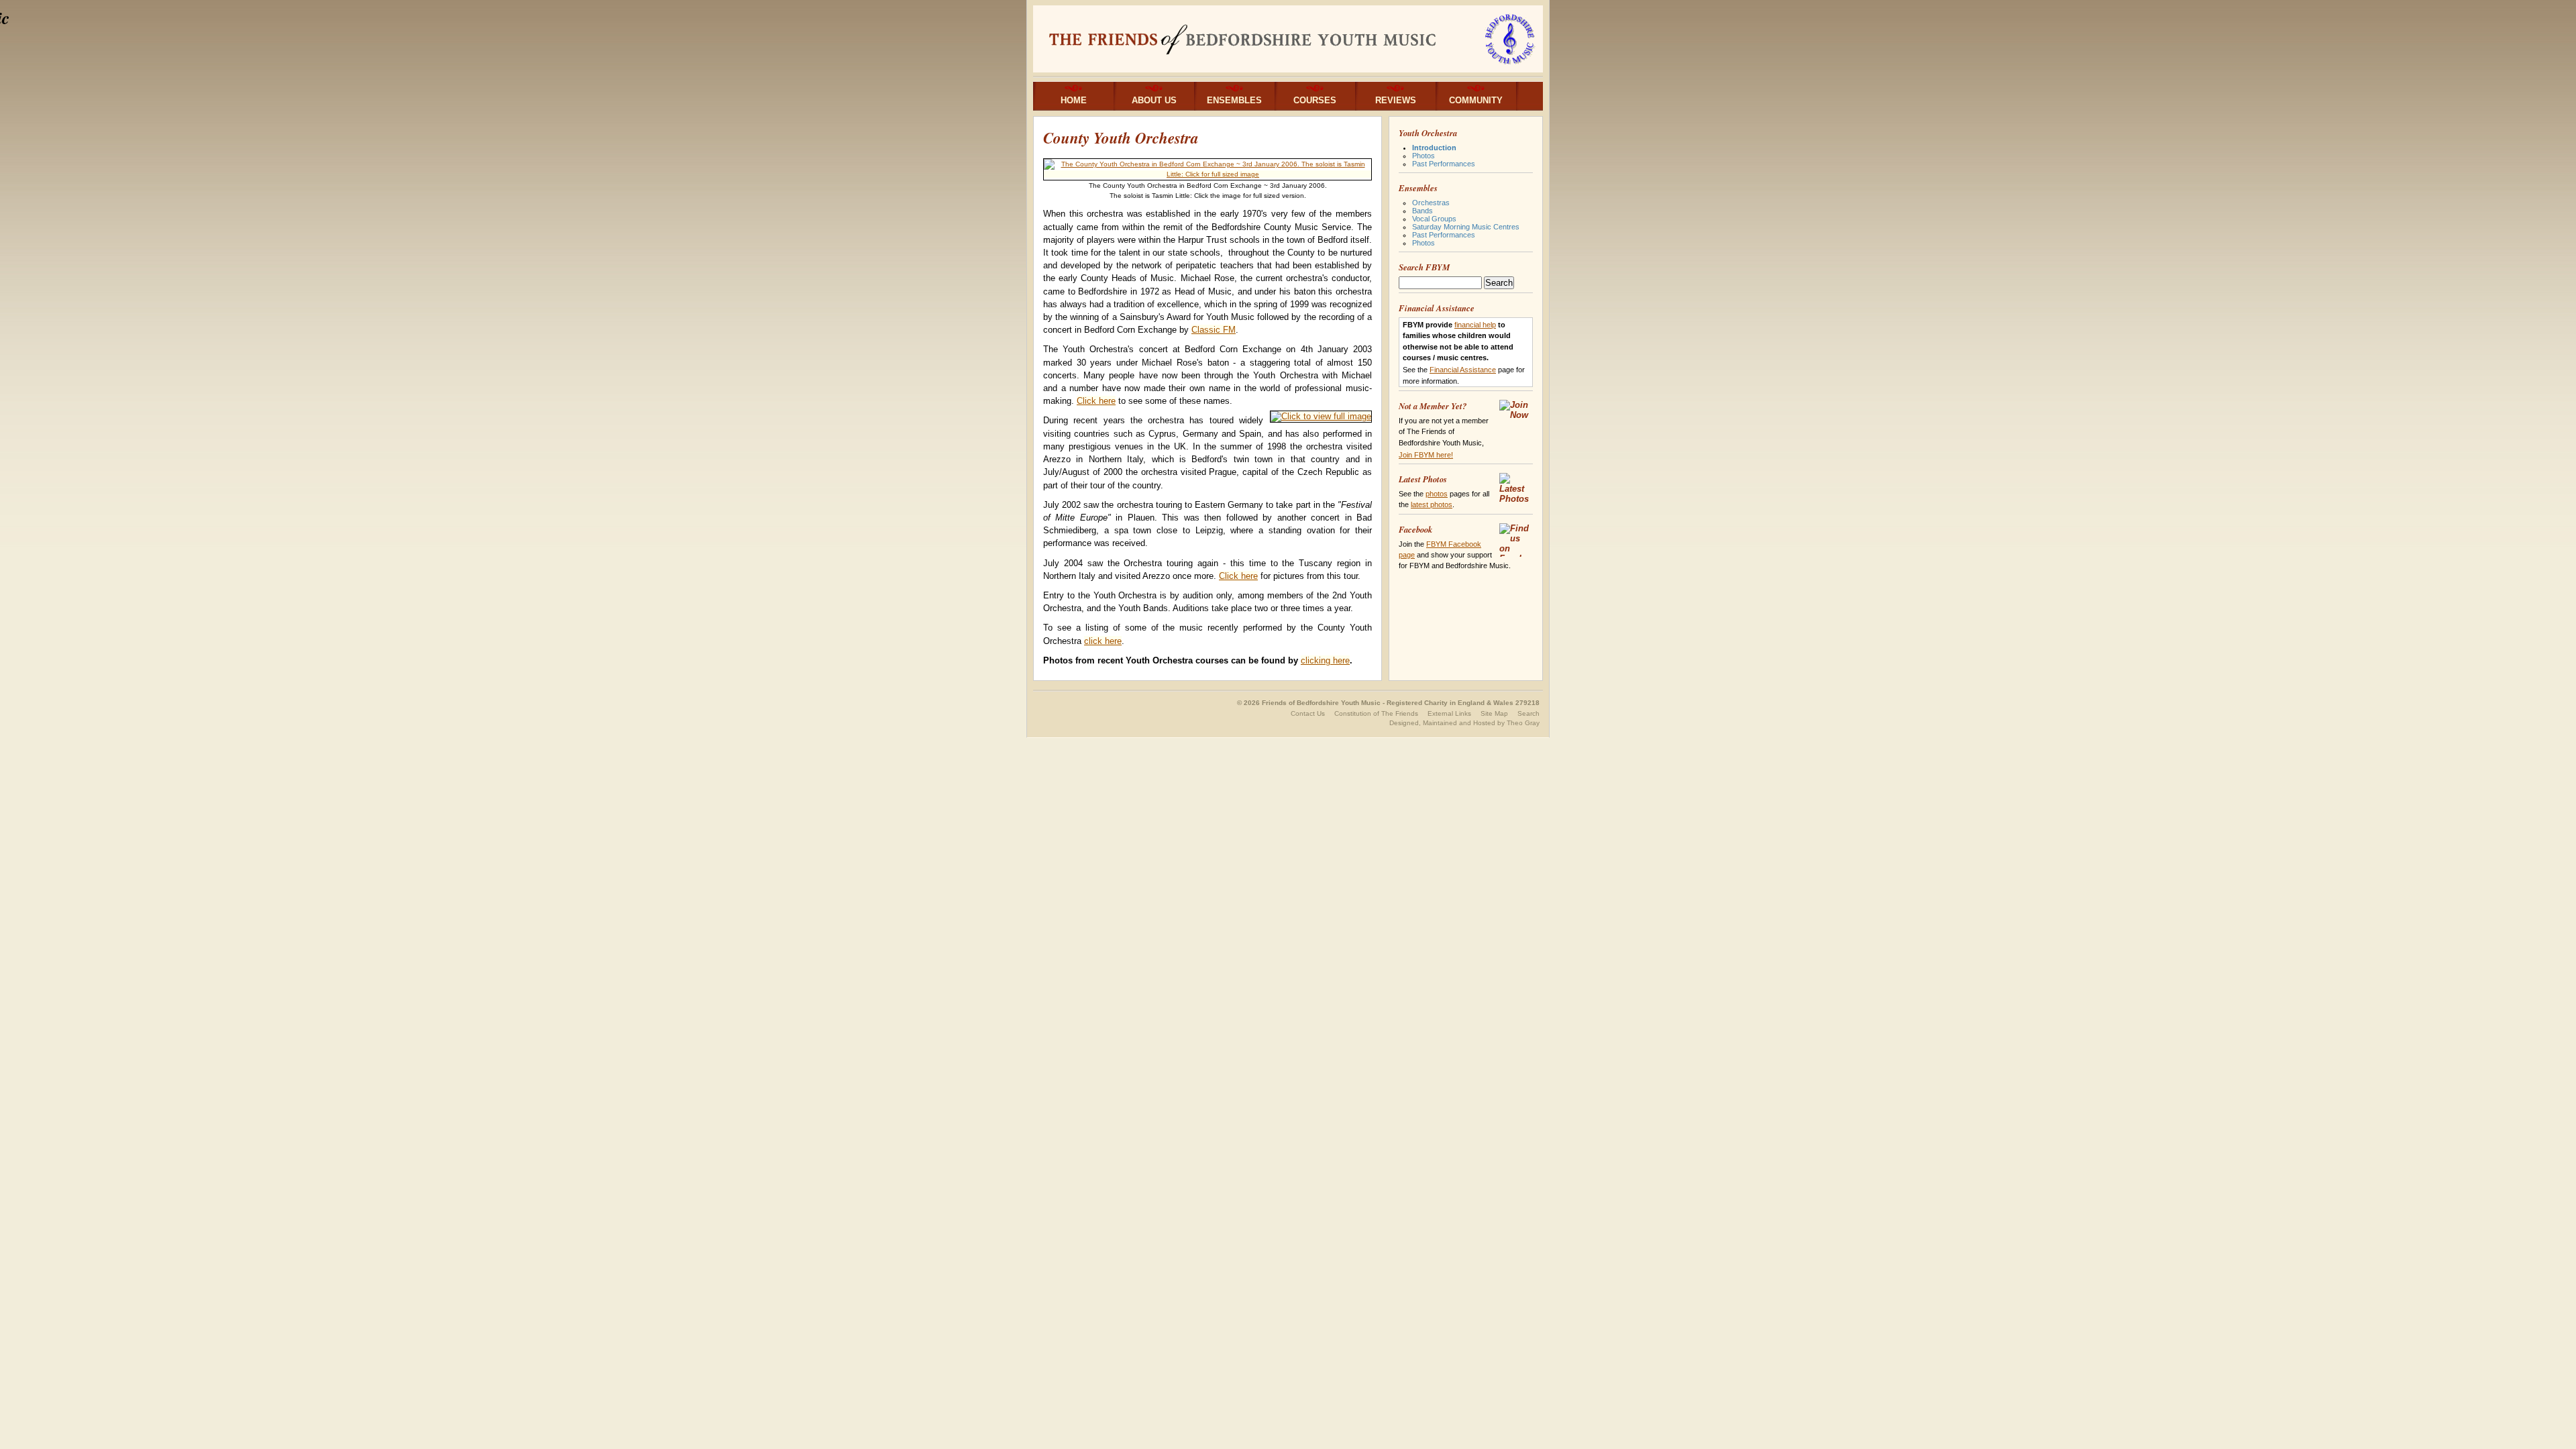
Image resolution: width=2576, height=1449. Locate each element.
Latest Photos (1423, 479)
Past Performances (1444, 164)
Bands (1423, 211)
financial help (1475, 325)
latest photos (1432, 504)
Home (1074, 100)
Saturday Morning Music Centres (1466, 227)
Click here (1096, 401)
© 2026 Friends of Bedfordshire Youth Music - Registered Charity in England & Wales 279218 (1388, 703)
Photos (1424, 156)
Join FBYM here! (1426, 455)
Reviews (1396, 100)
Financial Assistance (1437, 308)
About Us (1154, 100)
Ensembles (1234, 100)
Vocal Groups (1434, 219)
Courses (1315, 100)
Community (1476, 100)
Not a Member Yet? (1433, 406)
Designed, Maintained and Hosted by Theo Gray (1464, 723)
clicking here (1325, 660)
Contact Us (1308, 713)
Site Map (1494, 713)
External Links (1449, 713)
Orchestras (1431, 203)
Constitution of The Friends (1376, 713)
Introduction (1434, 148)
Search (1528, 713)
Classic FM (1214, 330)
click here (1103, 641)
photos (1437, 494)
